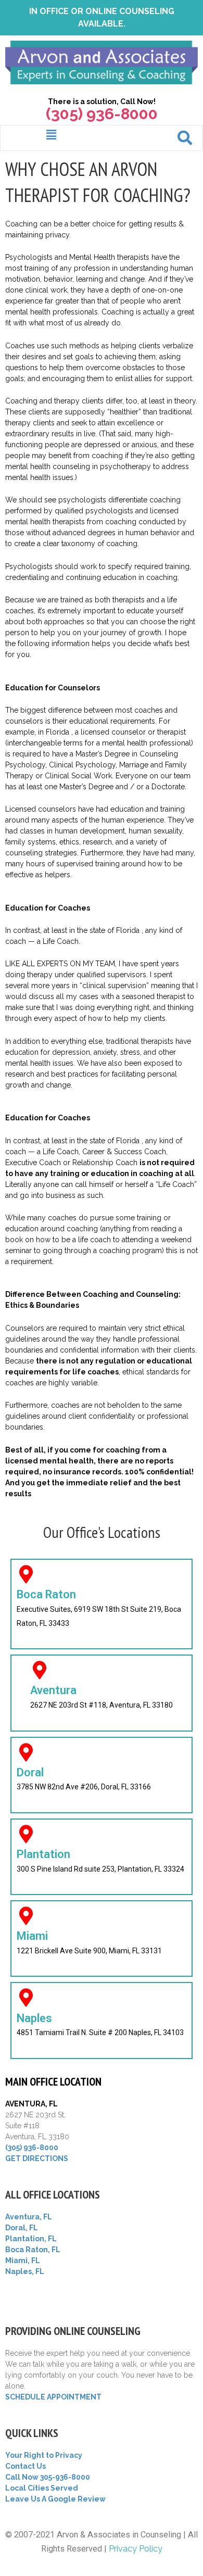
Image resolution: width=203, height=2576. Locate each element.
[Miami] (26, 1916)
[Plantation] (26, 1834)
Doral (30, 1772)
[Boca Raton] (26, 1574)
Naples (34, 2018)
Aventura (53, 1690)
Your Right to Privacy (44, 2455)
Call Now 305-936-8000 (48, 2477)
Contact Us (26, 2466)
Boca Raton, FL (33, 2250)
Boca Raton (46, 1594)
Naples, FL (25, 2271)
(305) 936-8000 (32, 2148)
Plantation (43, 1854)
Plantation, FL (31, 2239)
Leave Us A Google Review (55, 2499)
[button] (51, 135)
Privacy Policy (136, 2549)
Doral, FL (22, 2228)
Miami (32, 1936)
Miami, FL (23, 2261)
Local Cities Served (42, 2488)
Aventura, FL (29, 2217)
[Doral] (26, 1752)
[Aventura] (39, 1670)
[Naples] (26, 1997)
